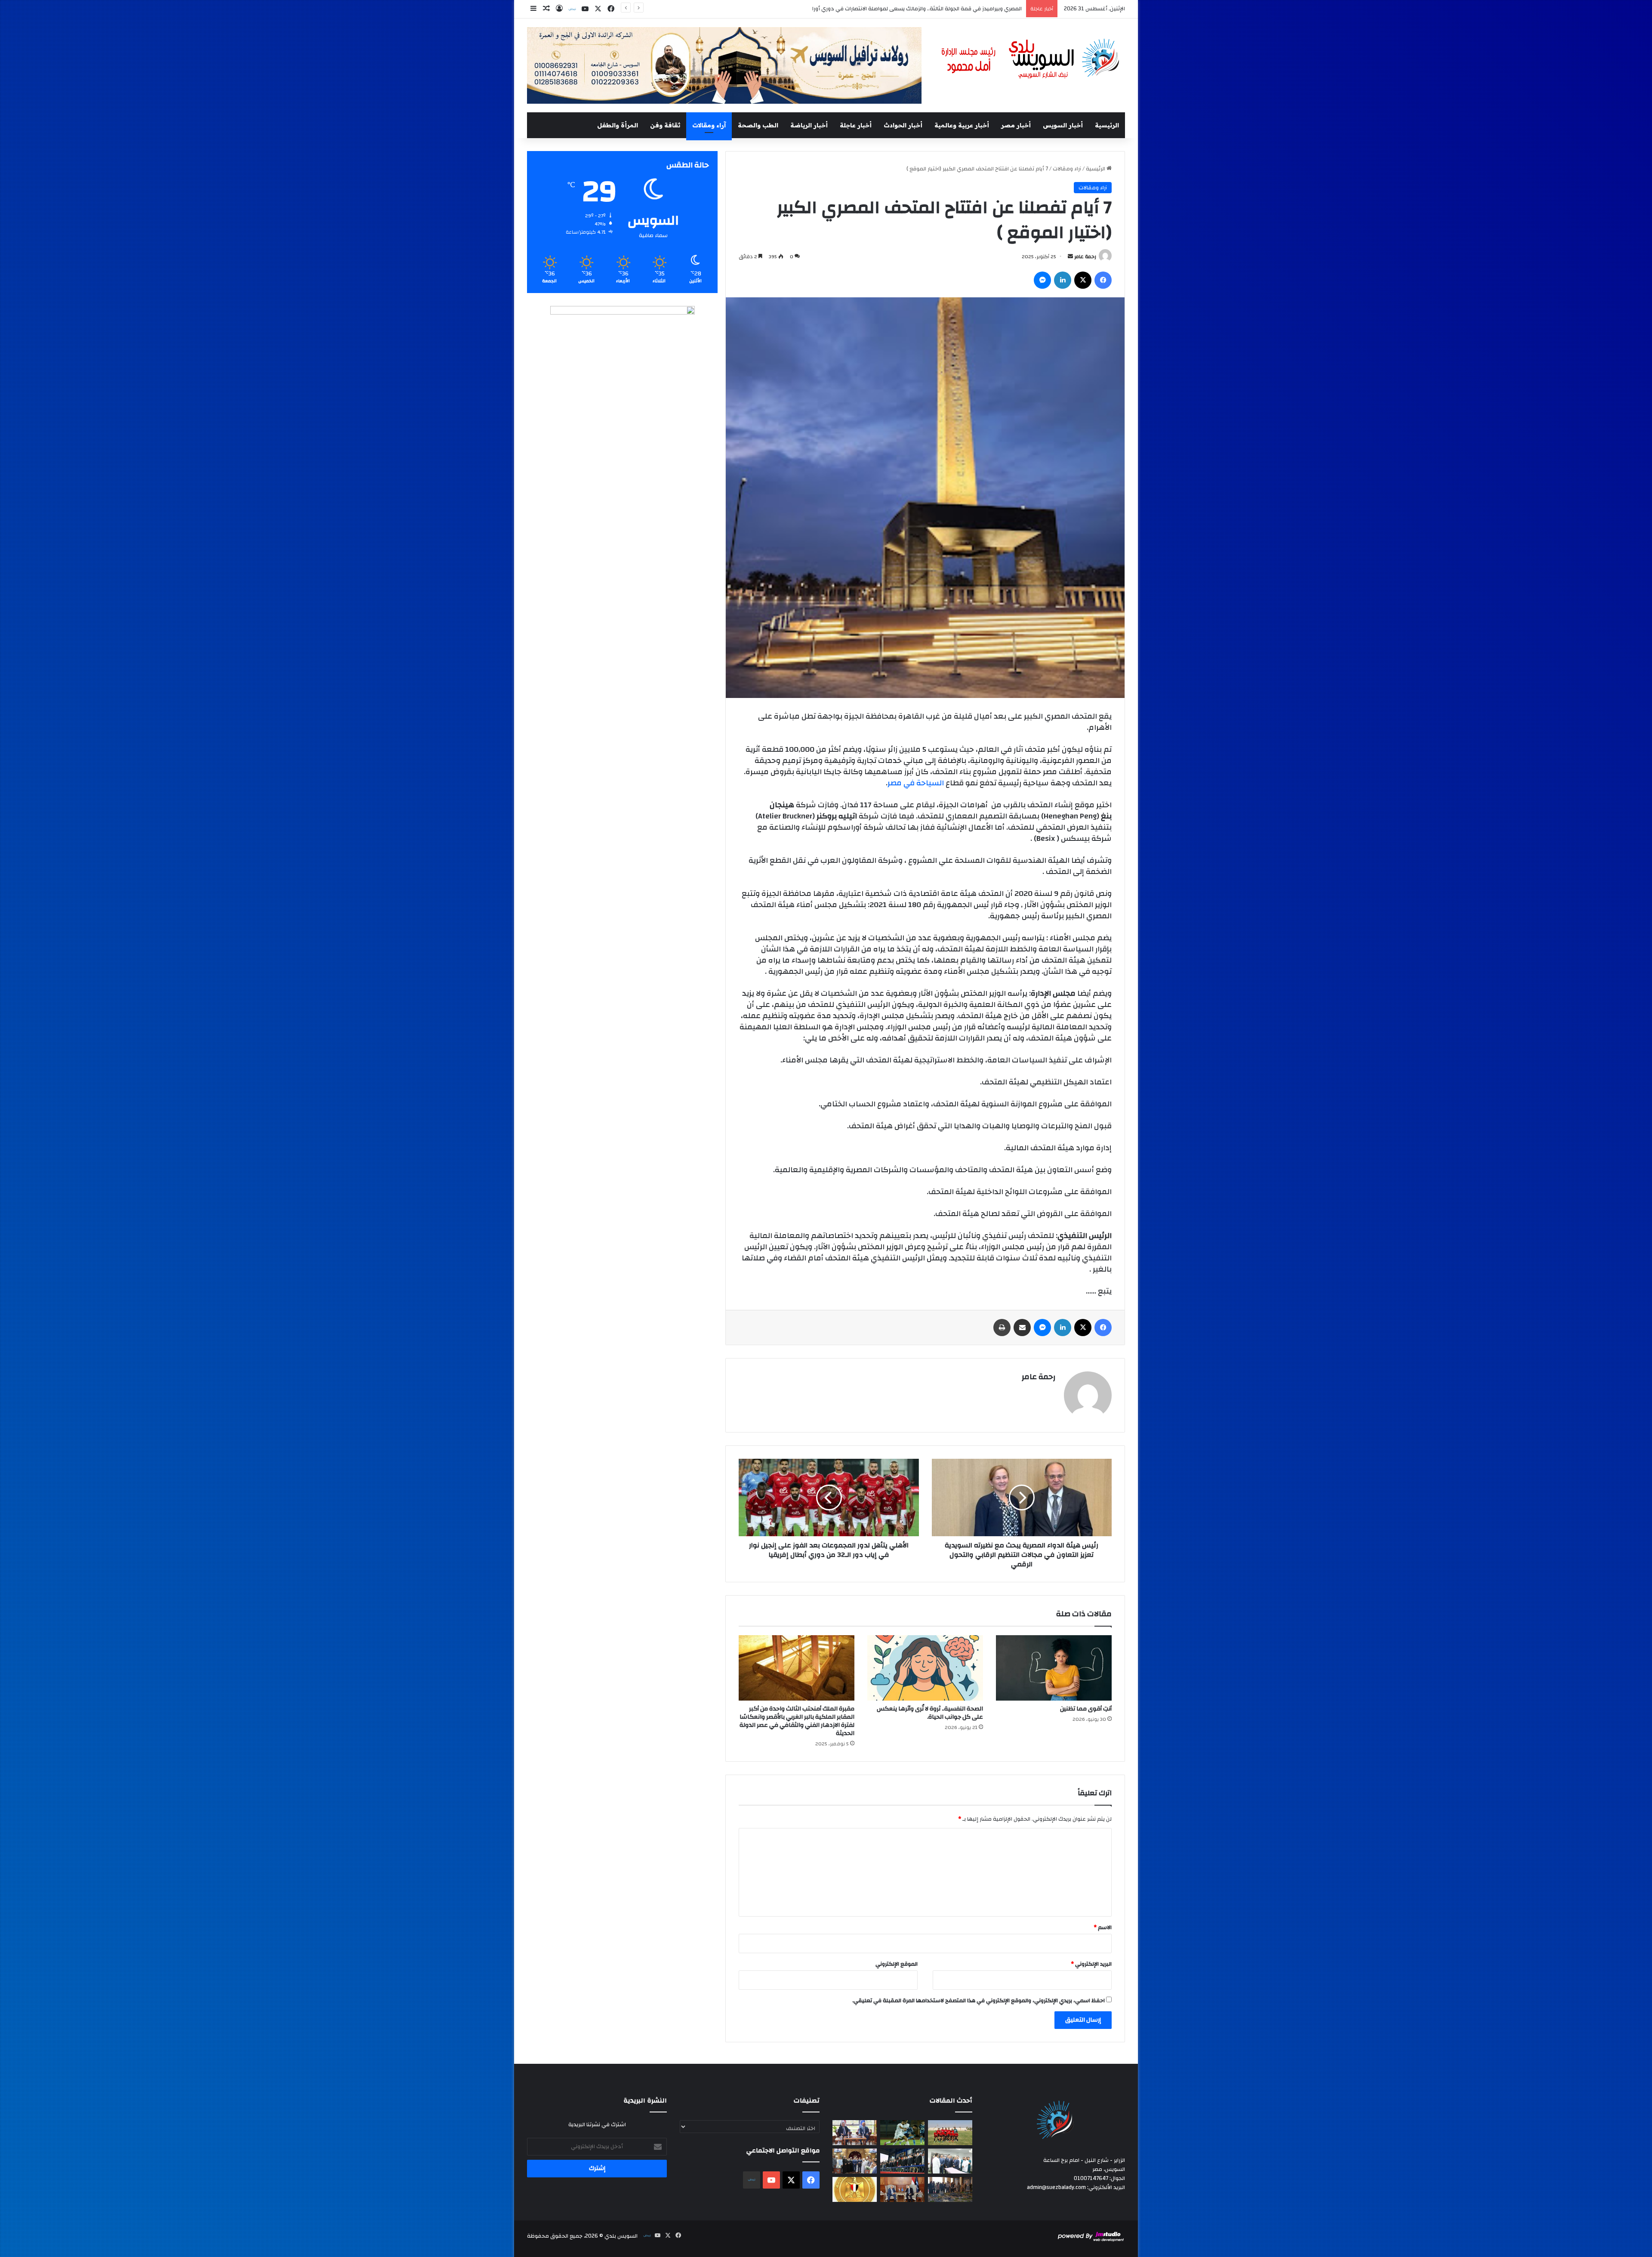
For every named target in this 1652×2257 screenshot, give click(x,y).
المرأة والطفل (618, 125)
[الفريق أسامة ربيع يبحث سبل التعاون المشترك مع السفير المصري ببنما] (902, 2189)
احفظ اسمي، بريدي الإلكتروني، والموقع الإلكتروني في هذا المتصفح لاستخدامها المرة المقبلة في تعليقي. (979, 2001)
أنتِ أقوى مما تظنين (1086, 1709)
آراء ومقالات (709, 125)
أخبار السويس (1063, 125)
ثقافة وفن (665, 125)
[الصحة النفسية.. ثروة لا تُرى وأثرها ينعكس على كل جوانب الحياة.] (925, 1668)
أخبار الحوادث (903, 125)
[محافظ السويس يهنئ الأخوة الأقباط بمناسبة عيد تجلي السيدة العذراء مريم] (855, 2161)
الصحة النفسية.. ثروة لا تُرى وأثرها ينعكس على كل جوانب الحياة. (930, 1713)
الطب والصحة (758, 125)
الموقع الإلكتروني (897, 1964)
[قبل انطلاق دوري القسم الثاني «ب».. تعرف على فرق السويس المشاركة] (950, 2133)
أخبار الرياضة (809, 125)
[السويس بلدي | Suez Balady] (1031, 59)
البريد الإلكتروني (1091, 1964)
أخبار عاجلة (856, 125)
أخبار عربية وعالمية (962, 125)
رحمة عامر (1085, 256)
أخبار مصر (1016, 125)
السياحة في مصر (916, 783)
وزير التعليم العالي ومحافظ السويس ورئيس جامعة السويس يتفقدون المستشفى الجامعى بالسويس (903, 9)
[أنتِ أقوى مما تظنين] (1054, 1668)
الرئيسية (1107, 125)
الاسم (1103, 1927)
